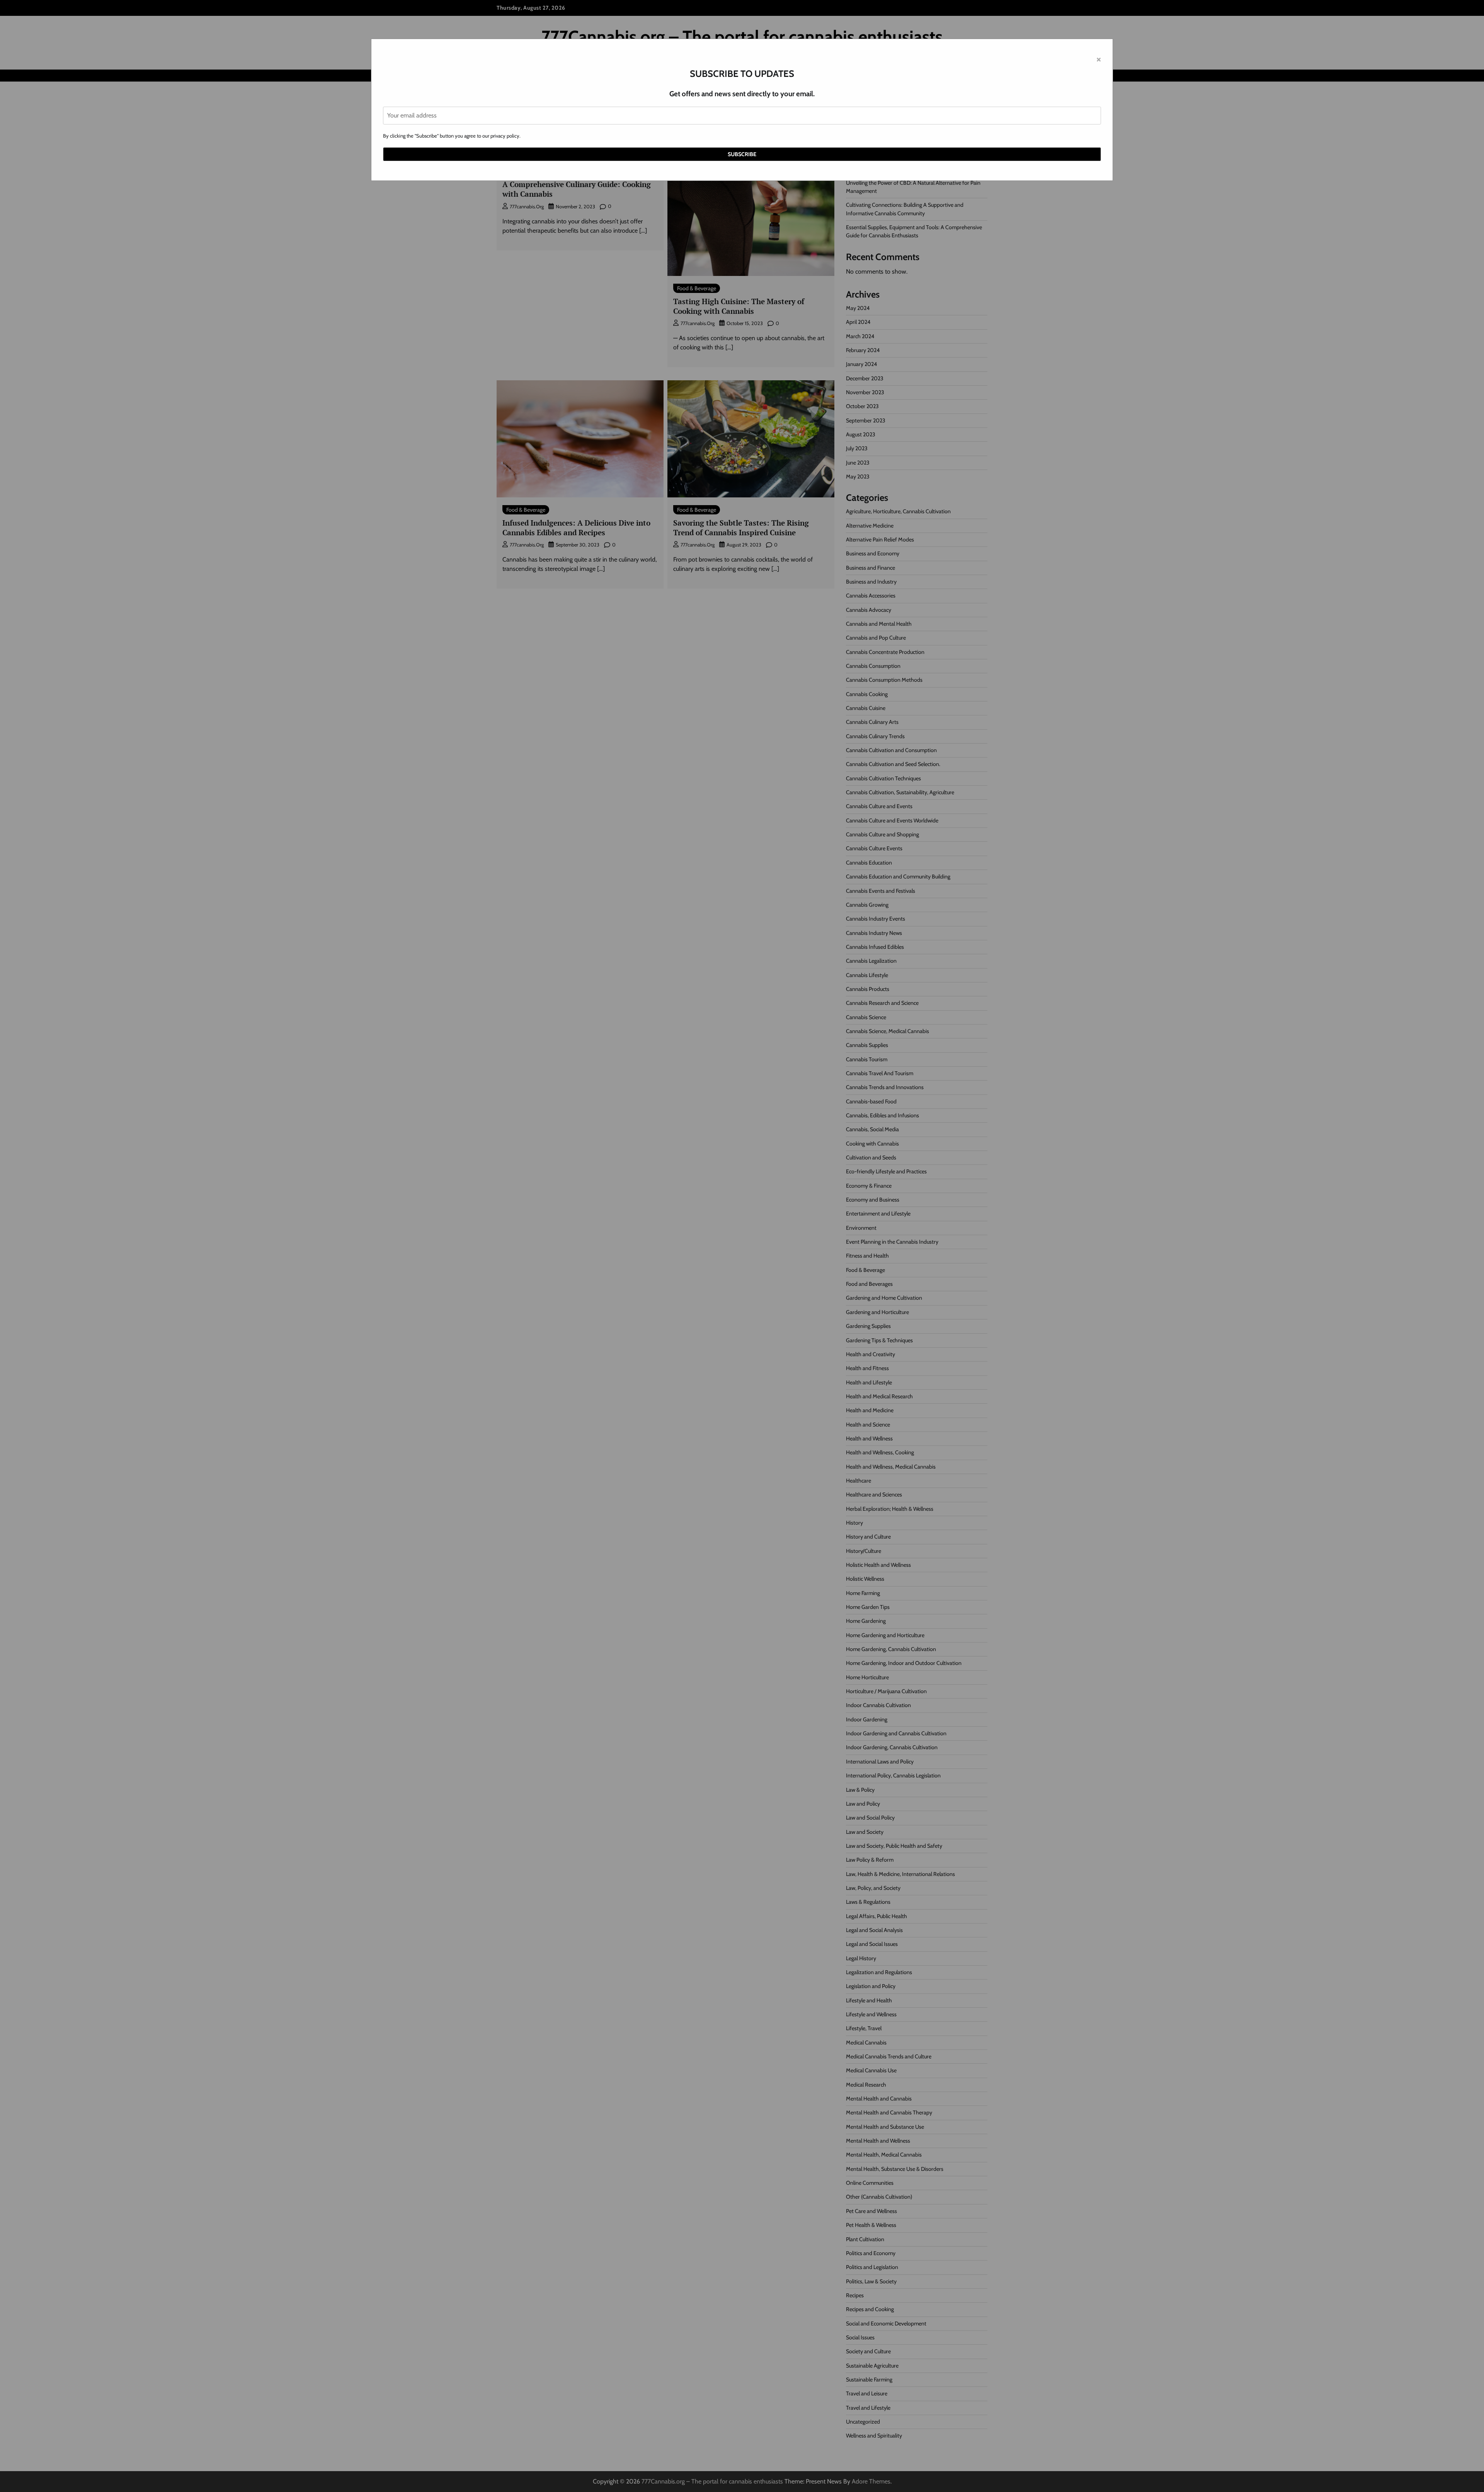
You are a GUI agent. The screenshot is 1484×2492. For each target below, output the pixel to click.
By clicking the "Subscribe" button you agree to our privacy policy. (452, 136)
